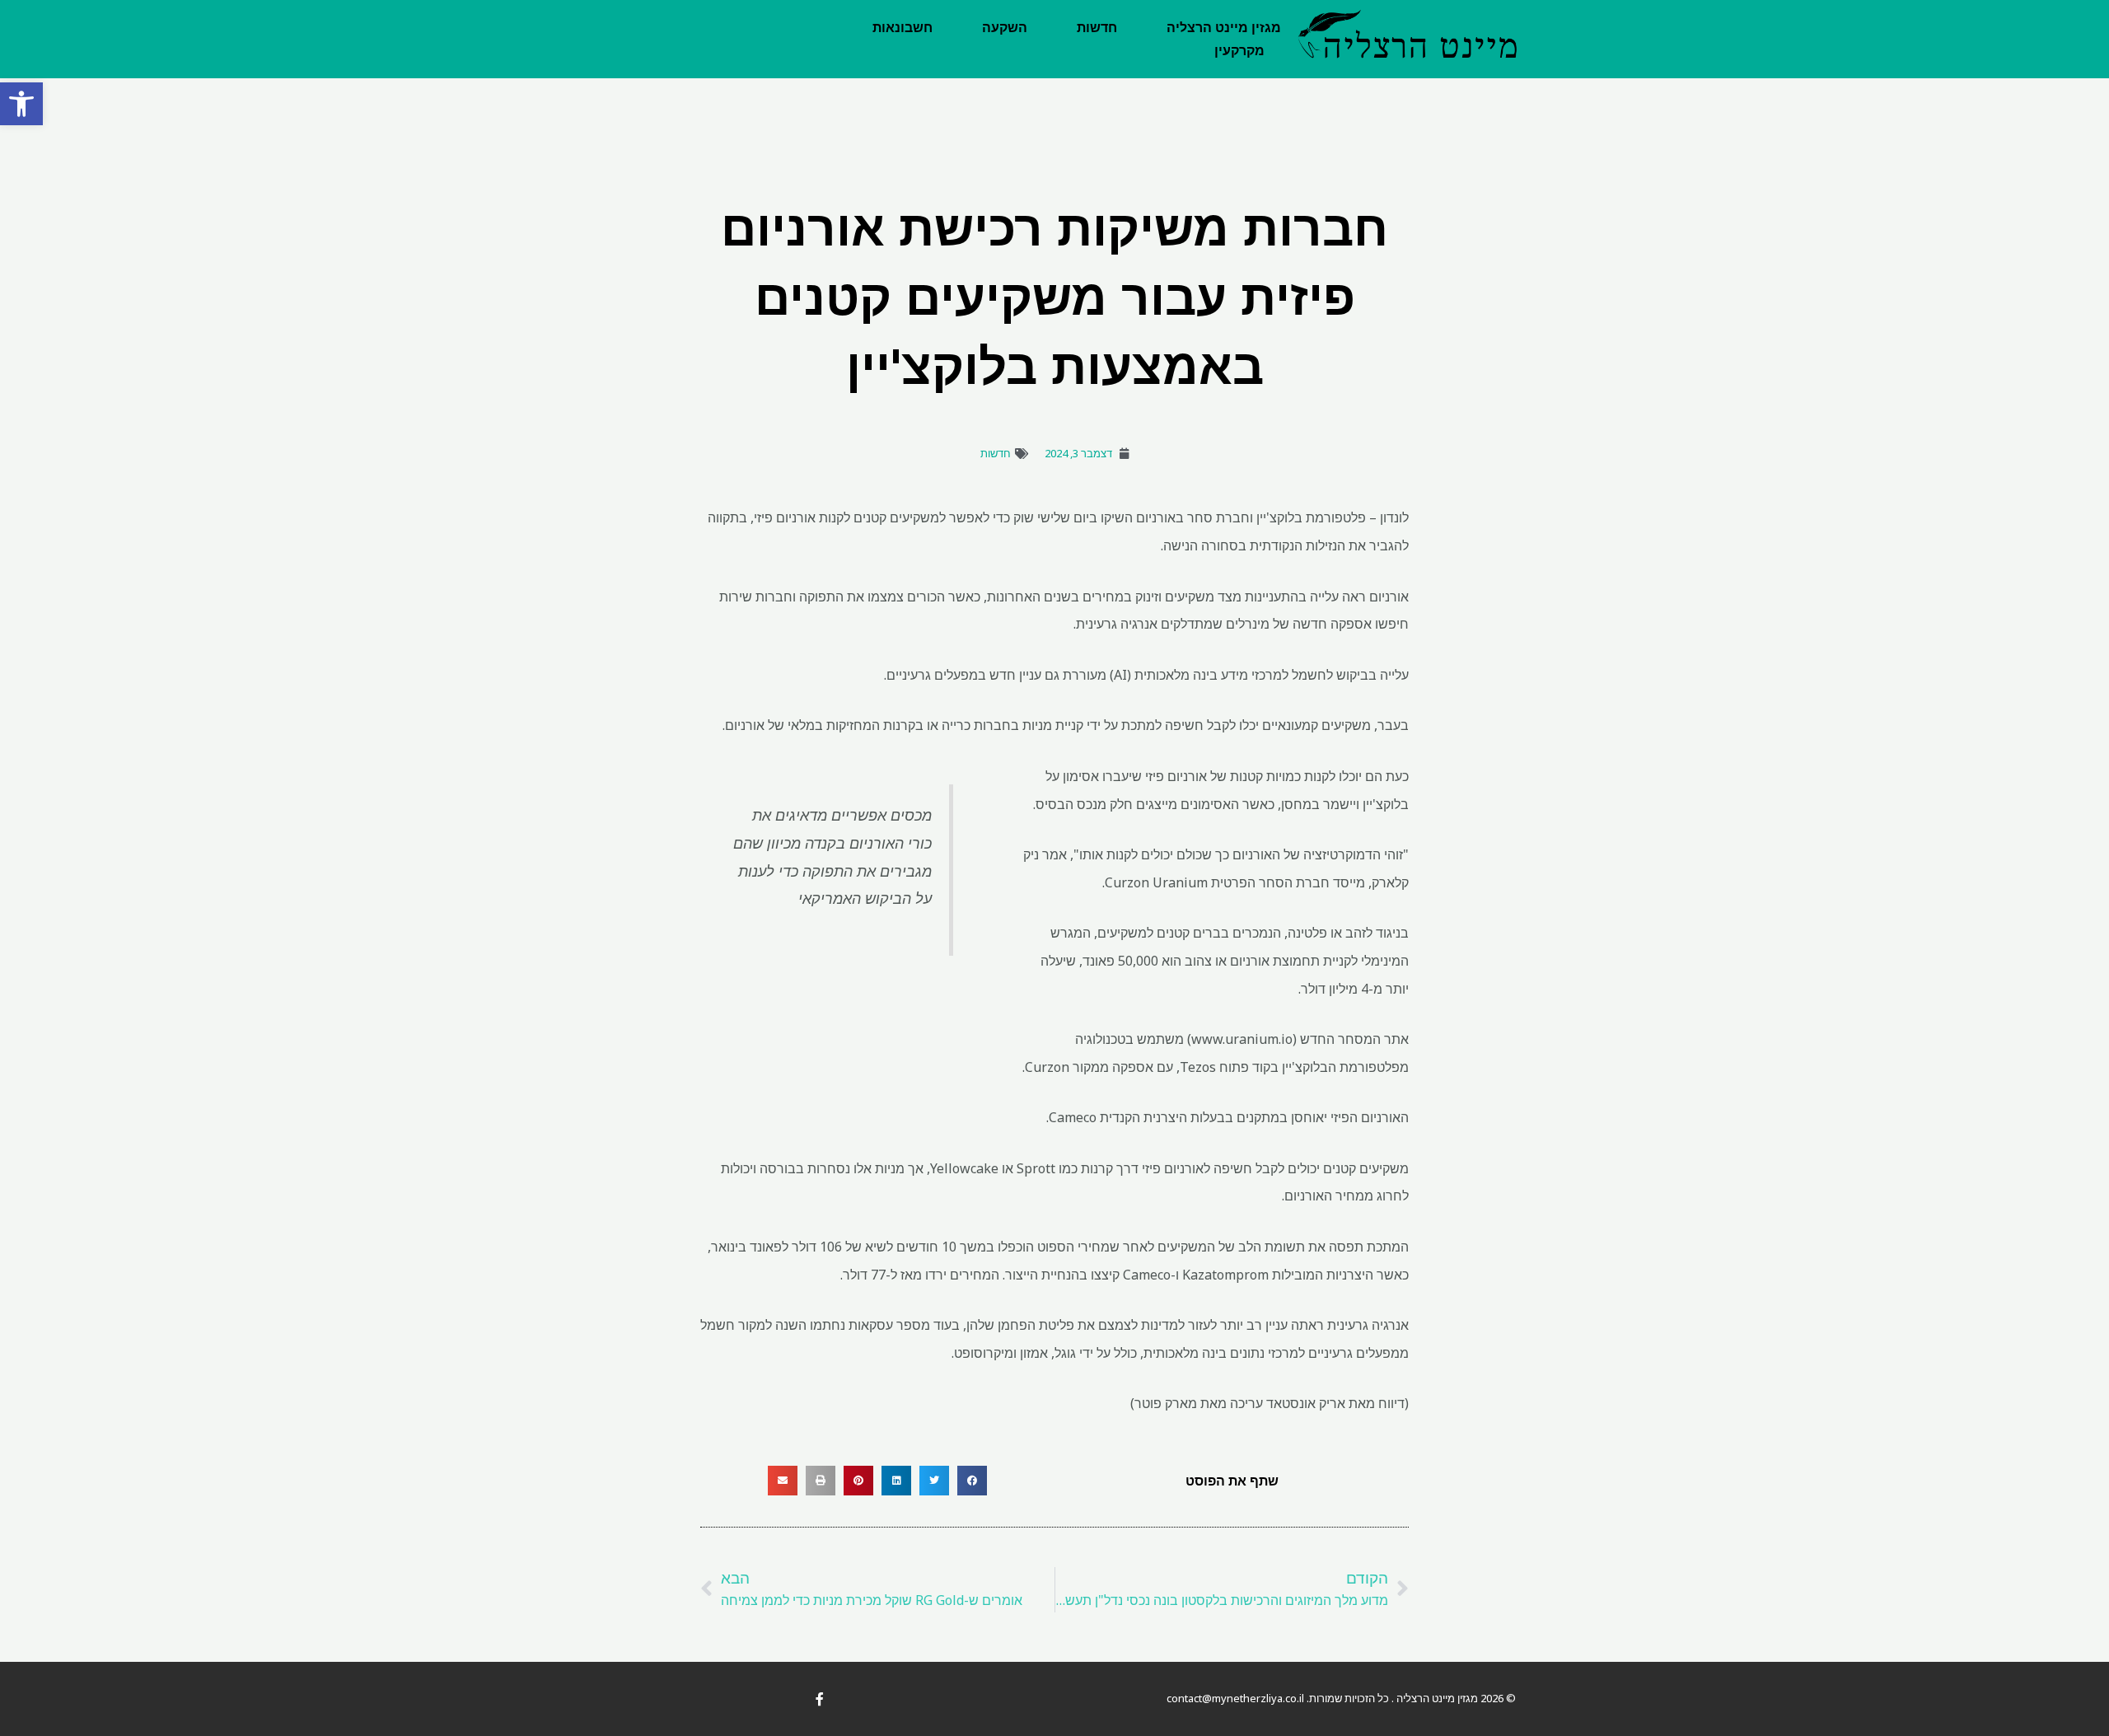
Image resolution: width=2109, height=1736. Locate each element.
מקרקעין (1239, 51)
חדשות (1097, 28)
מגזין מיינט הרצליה (1224, 28)
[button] (21, 104)
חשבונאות (903, 28)
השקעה (1005, 28)
